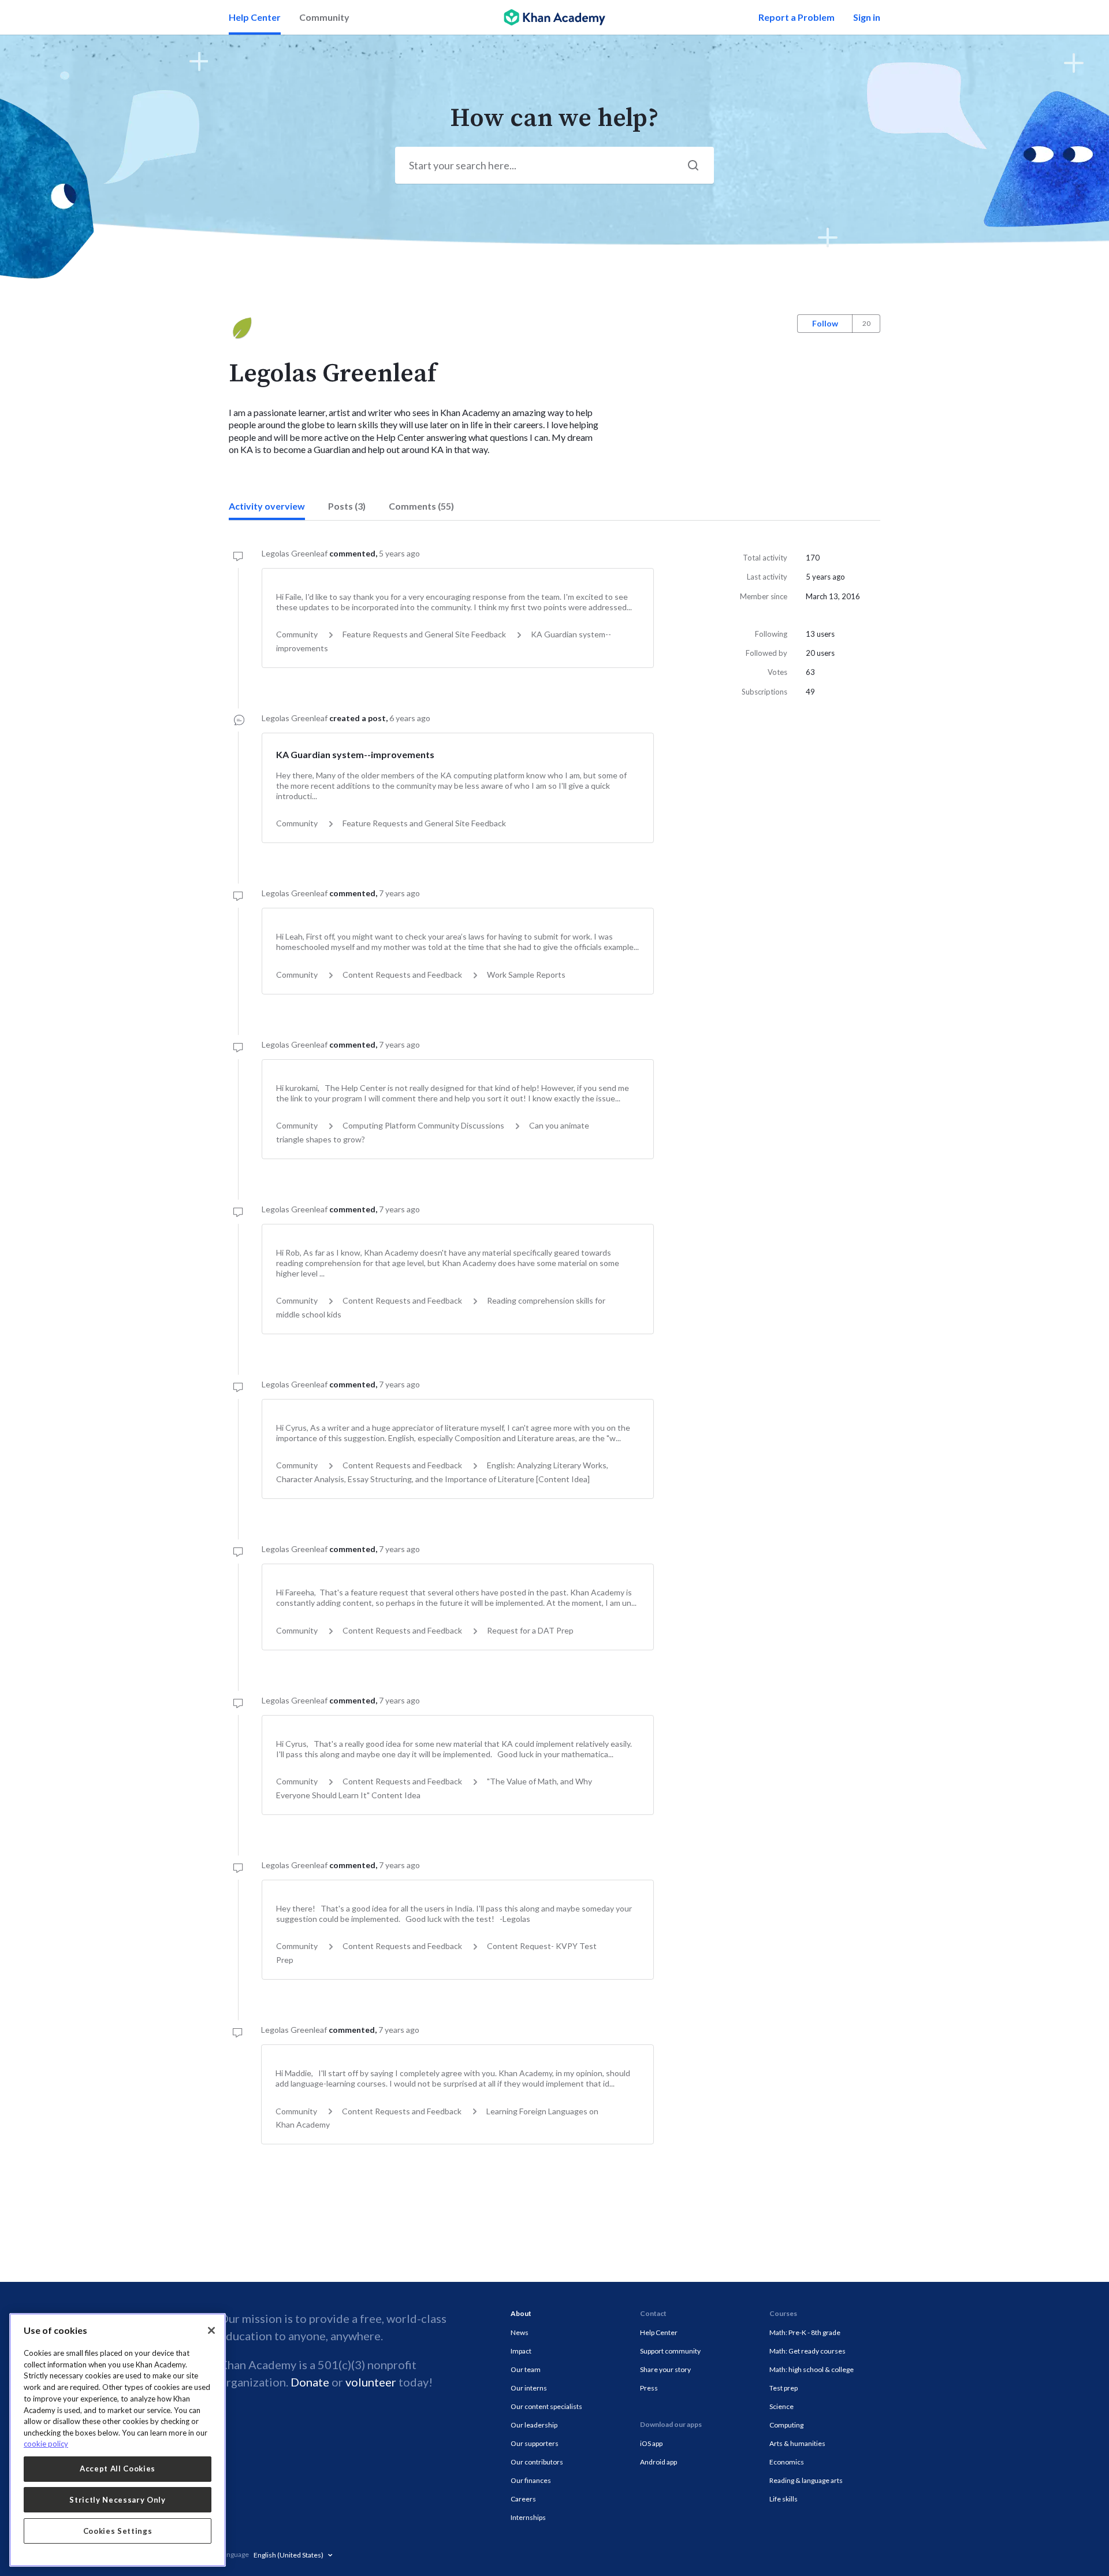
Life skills (784, 2499)
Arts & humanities (797, 2443)
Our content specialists (546, 2406)
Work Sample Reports (526, 975)
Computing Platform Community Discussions (423, 1125)
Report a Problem (797, 17)
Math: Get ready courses (807, 2351)
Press (649, 2388)
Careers (523, 2499)
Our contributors (537, 2462)
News (520, 2332)
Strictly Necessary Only (117, 2500)
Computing (786, 2425)
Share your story (665, 2369)
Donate (310, 2382)
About (521, 2313)
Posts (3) (347, 506)
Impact (521, 2351)
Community (324, 17)
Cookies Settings (118, 2531)
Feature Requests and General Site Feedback (424, 634)
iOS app (651, 2443)
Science (781, 2406)
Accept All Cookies (118, 2469)
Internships (528, 2517)
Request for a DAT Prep (530, 1630)
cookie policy (46, 2444)
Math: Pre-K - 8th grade (805, 2332)
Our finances (531, 2480)
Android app (658, 2462)
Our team (526, 2369)
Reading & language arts (806, 2480)
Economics (787, 2462)
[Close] (211, 2330)
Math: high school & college (812, 2369)
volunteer (371, 2382)
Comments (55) (421, 506)
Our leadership (534, 2425)
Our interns (529, 2388)
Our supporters (535, 2443)
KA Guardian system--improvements (355, 754)
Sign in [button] (867, 17)
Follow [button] (825, 323)
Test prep (784, 2388)
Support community (670, 2351)
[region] (118, 2440)
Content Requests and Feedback (402, 975)
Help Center (255, 17)
